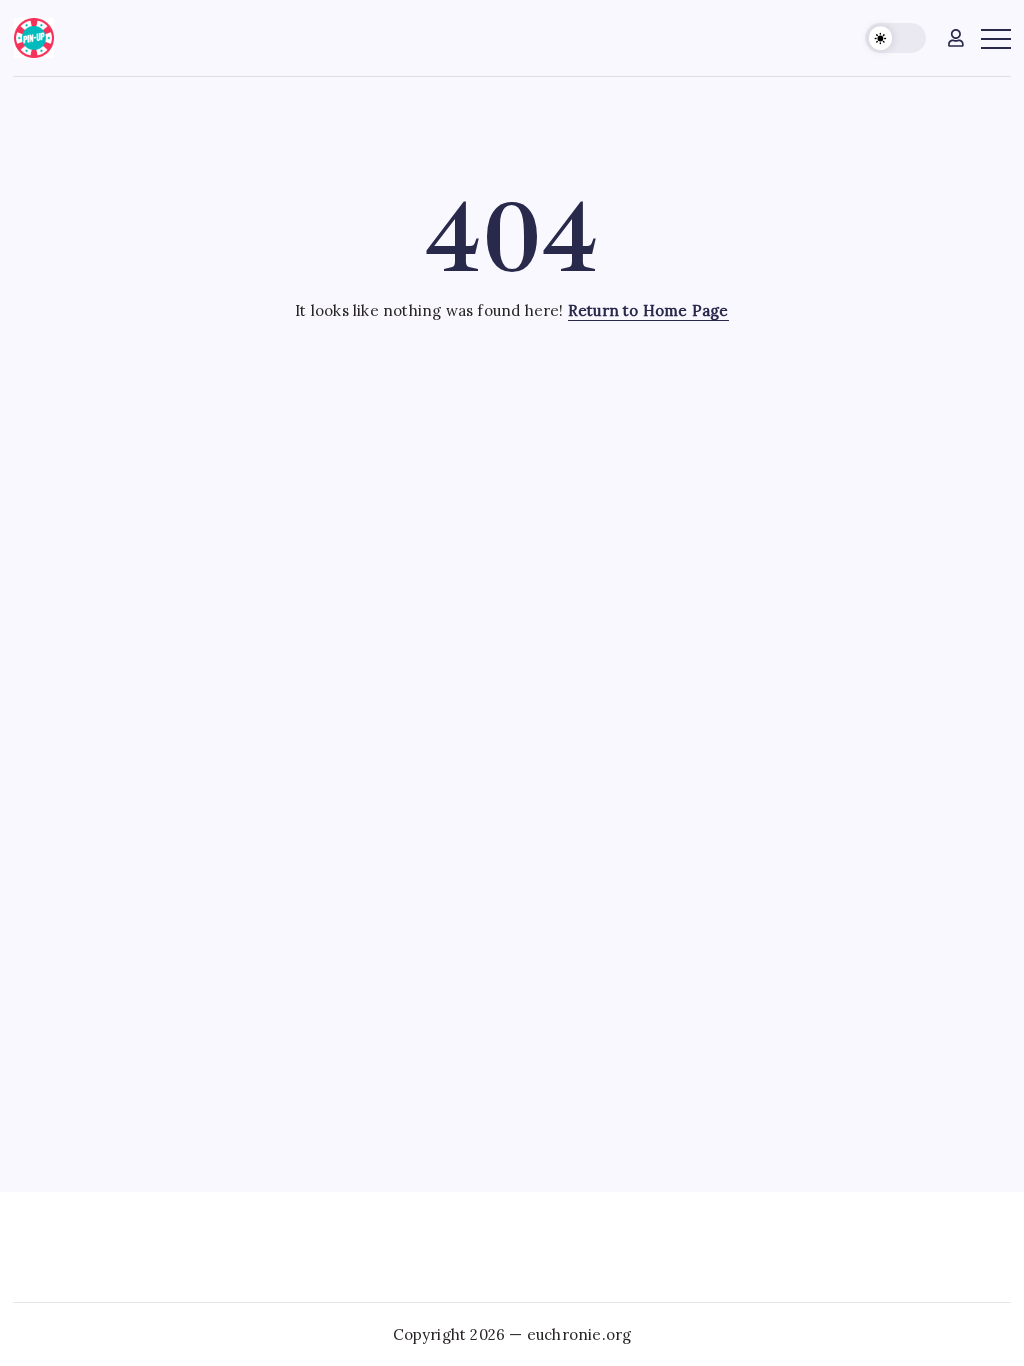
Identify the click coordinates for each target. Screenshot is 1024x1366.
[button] (895, 38)
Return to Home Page (648, 310)
